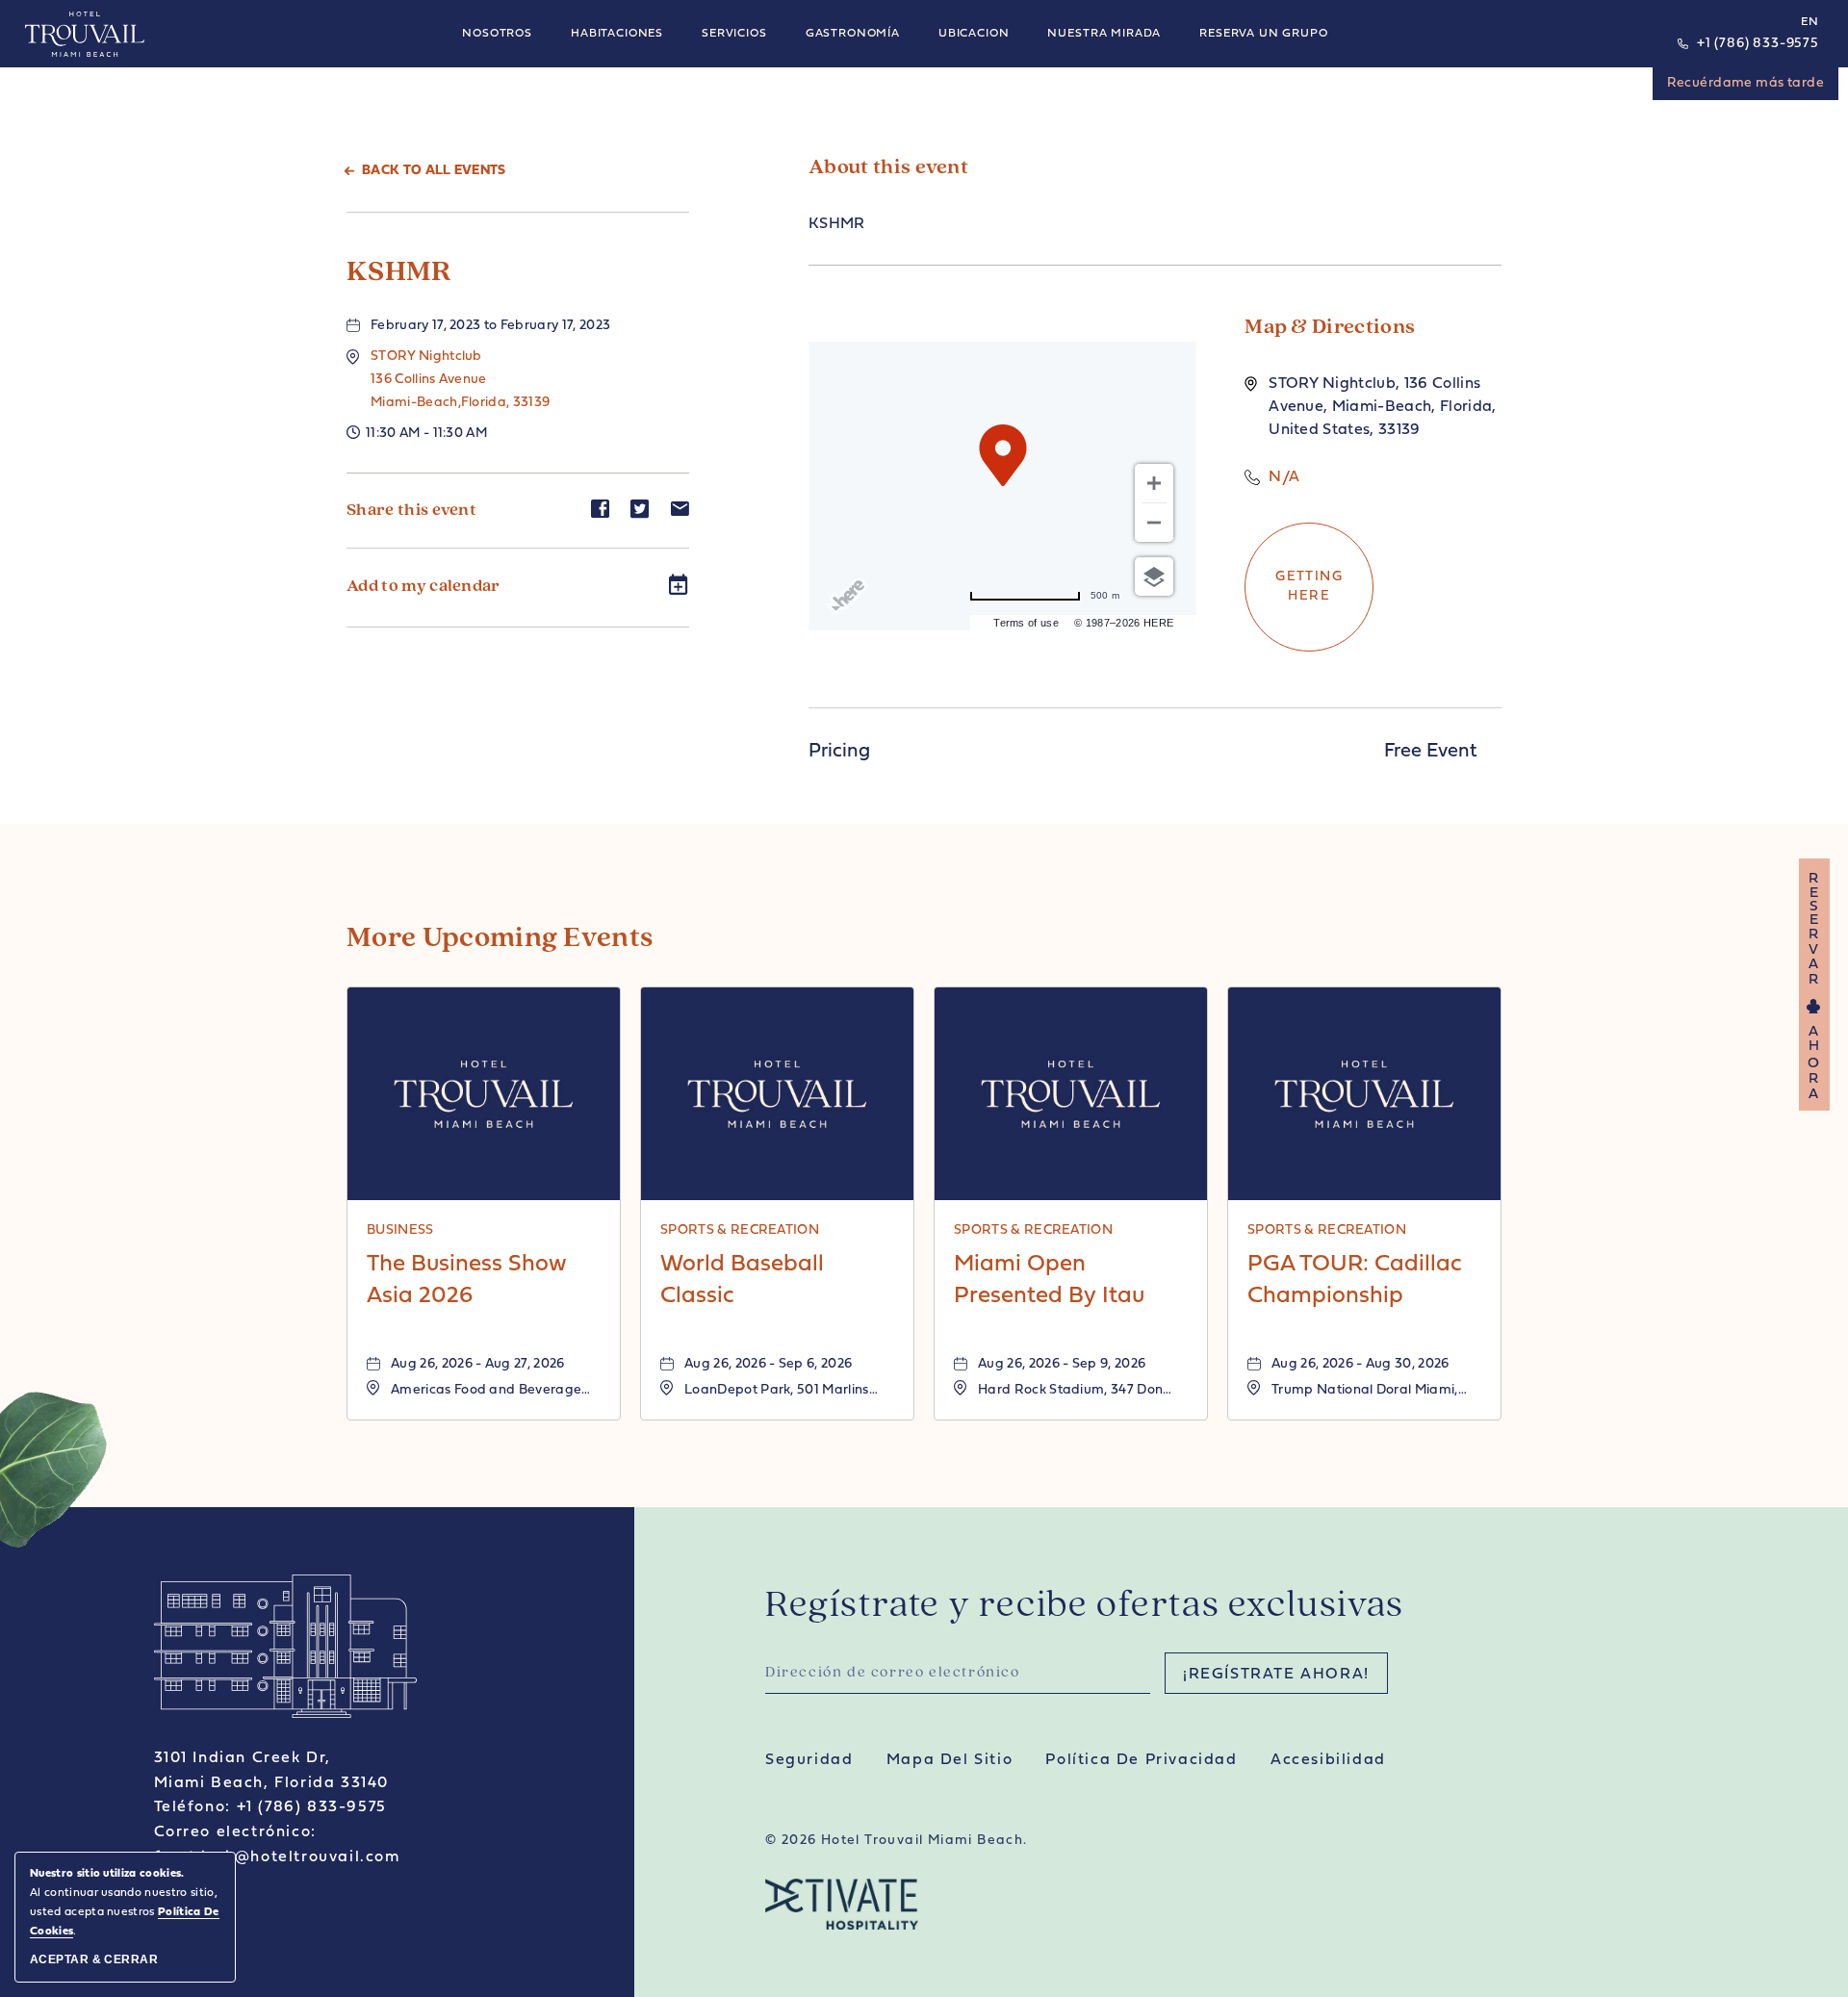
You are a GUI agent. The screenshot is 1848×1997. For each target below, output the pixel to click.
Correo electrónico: (235, 1832)
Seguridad (809, 1760)
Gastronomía (853, 34)
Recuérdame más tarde (1745, 83)
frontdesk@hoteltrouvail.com (277, 1857)
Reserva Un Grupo (1263, 34)
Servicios (734, 34)
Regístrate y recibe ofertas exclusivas (1085, 1606)
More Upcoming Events (500, 939)
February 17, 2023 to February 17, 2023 (490, 326)
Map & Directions (1330, 328)
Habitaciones (617, 34)
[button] (460, 380)
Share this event (411, 511)
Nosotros (497, 34)
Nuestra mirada (1104, 34)
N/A (1284, 477)
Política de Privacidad (1141, 1760)
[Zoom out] (1154, 523)
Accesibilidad (1328, 1760)
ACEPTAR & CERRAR (94, 1959)
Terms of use (1026, 623)
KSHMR (399, 273)
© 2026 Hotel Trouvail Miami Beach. (897, 1841)
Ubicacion (974, 34)
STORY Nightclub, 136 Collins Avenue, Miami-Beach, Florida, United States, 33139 (1382, 407)
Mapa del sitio (950, 1760)
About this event (888, 168)
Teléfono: (192, 1807)
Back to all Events (434, 171)
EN (1810, 22)
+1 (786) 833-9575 (1758, 44)
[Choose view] (1154, 576)
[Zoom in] (1154, 483)
